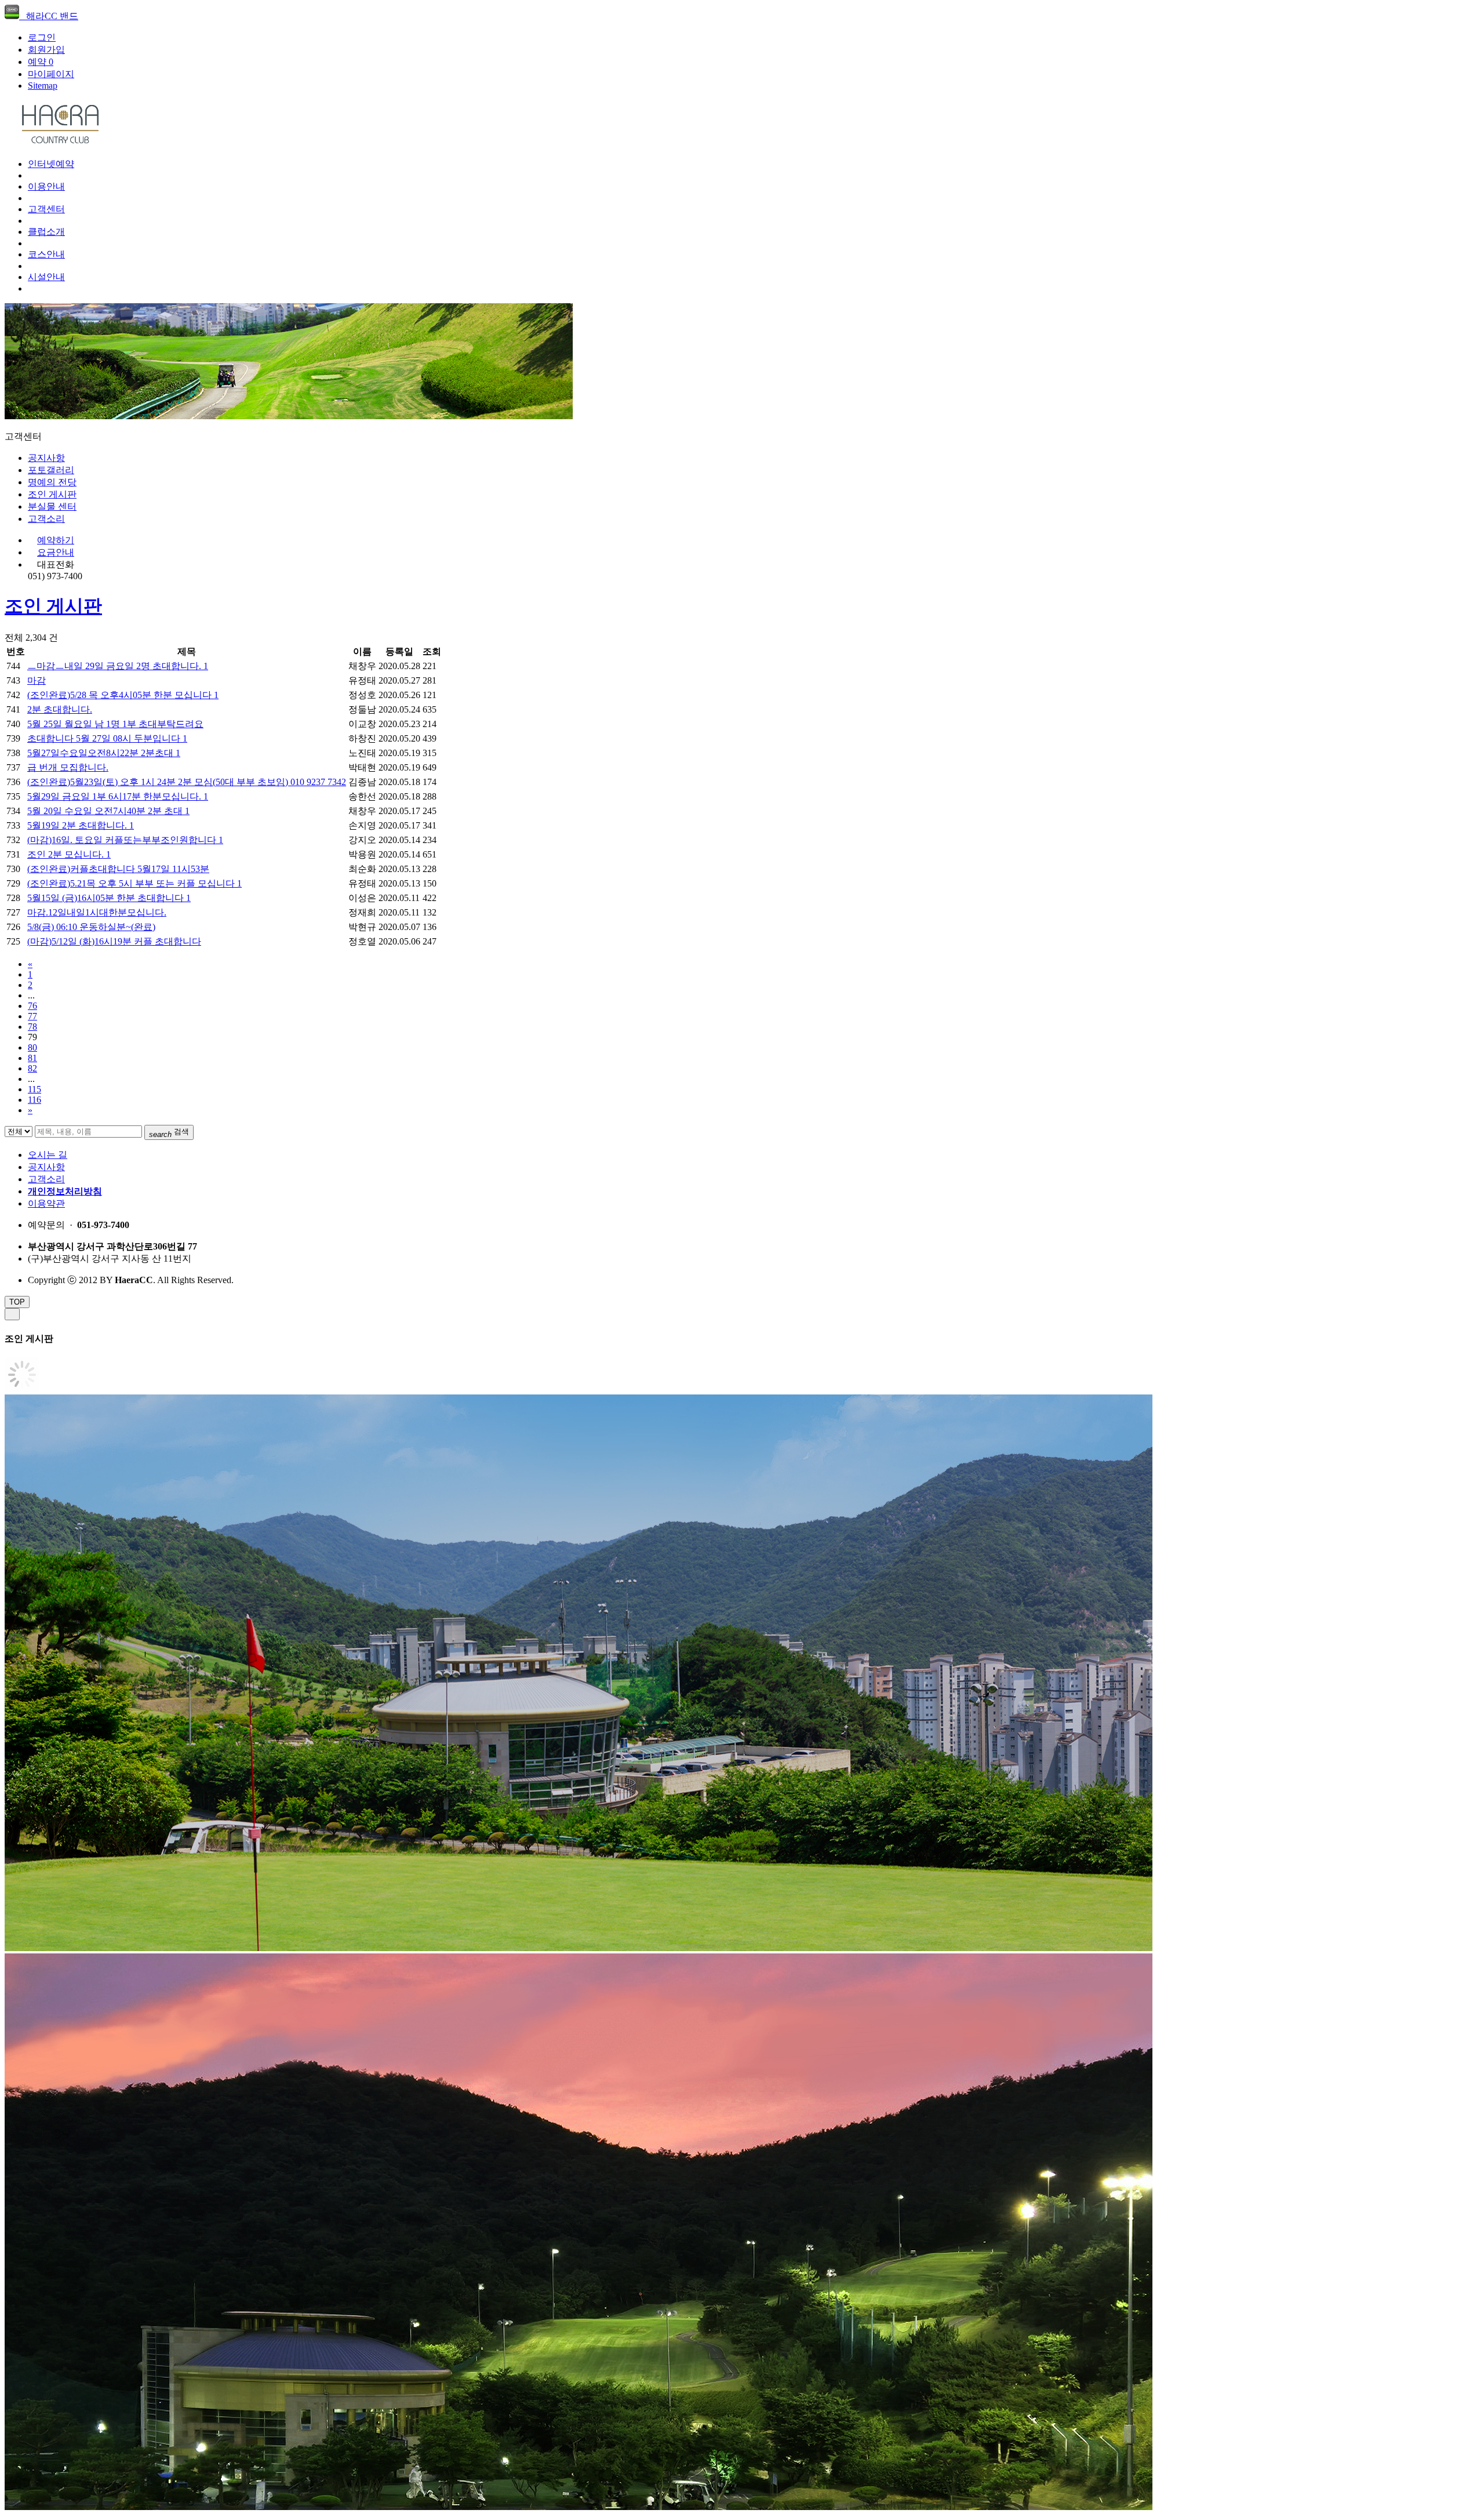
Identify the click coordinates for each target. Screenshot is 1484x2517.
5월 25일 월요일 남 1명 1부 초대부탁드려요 (115, 724)
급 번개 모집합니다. (68, 767)
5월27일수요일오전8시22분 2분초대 (104, 753)
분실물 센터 (52, 506)
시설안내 (46, 277)
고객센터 (46, 209)
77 (32, 1016)
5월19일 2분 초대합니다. (81, 825)
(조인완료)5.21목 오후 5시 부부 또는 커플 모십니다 (134, 883)
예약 (41, 62)
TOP (17, 1302)
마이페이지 (51, 74)
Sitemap (43, 86)
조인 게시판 (52, 494)
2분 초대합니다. (60, 709)
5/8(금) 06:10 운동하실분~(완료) (91, 927)
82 (32, 1068)
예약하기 (56, 540)
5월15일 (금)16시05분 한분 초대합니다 (109, 898)
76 (32, 1006)
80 (32, 1047)
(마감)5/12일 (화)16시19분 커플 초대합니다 (114, 941)
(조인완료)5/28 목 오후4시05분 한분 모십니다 (123, 695)
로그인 (42, 37)
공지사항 (46, 458)
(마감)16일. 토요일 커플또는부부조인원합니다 (125, 840)
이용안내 (46, 186)
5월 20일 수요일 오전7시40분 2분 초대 (108, 811)
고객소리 (46, 519)
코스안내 (46, 254)
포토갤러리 (51, 470)
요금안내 (56, 552)
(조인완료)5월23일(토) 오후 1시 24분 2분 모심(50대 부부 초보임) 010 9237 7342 (187, 782)
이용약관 (46, 1203)
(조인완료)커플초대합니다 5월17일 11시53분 (118, 869)
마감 (37, 680)
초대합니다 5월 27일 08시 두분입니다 (107, 738)
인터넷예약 (51, 164)
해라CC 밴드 (49, 16)
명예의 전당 (52, 482)
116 (34, 1100)
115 (34, 1089)
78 (32, 1027)
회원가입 (46, 50)
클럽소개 (46, 232)
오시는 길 (48, 1155)
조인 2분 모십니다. (69, 854)
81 (32, 1058)
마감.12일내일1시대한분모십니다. (97, 912)
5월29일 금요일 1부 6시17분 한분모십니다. (118, 796)
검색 (169, 1133)
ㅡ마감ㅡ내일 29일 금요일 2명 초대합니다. (118, 666)
